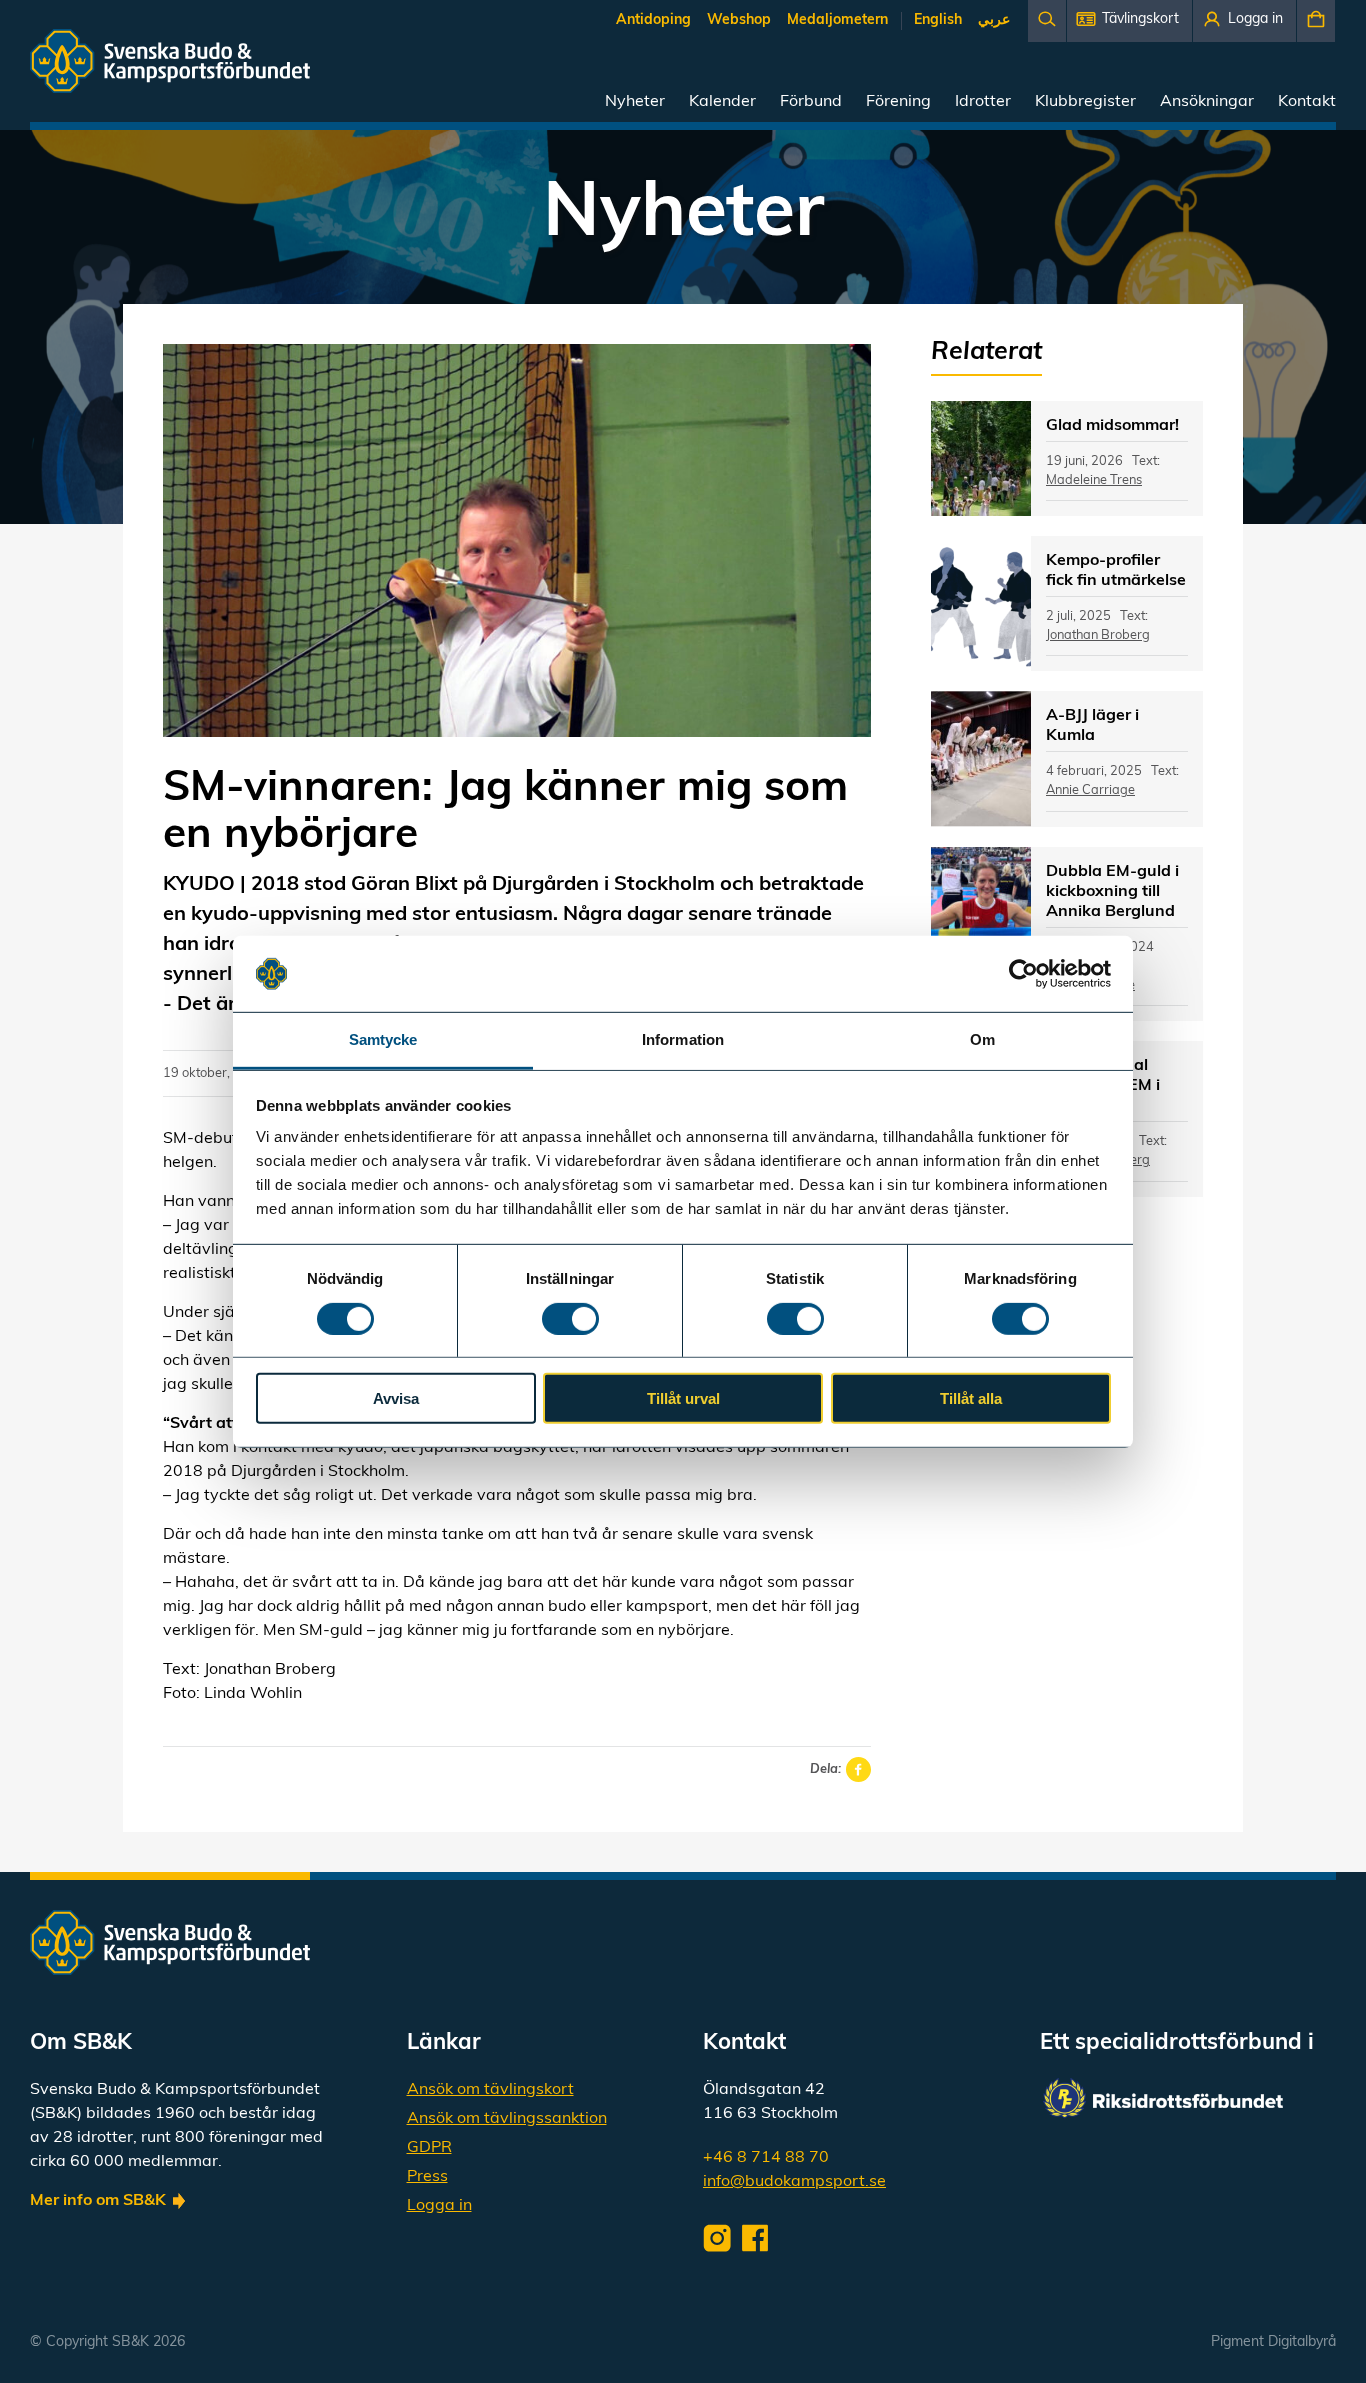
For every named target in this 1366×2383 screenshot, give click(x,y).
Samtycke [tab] (383, 1039)
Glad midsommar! (1112, 426)
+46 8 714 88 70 (766, 2158)
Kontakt (1307, 102)
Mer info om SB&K (98, 2201)
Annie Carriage (1090, 790)
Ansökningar (1207, 102)
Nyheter (635, 102)
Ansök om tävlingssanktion (507, 2119)
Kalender (722, 102)
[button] (1129, 21)
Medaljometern (837, 20)
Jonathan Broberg (1098, 635)
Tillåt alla (971, 1398)
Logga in (439, 2206)
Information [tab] (683, 1039)
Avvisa (396, 1398)
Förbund (811, 102)
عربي (994, 20)
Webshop (739, 20)
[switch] (570, 1318)
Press (427, 2177)
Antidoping (653, 20)
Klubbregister (1085, 102)
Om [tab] (982, 1039)
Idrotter (983, 102)
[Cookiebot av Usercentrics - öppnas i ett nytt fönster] (1023, 974)
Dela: (825, 1769)
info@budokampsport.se (794, 2182)
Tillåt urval (683, 1398)
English (938, 20)
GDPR (429, 2148)
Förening (898, 102)
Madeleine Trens (1094, 480)
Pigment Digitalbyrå (1273, 2342)
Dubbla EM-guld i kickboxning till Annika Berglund (1112, 892)
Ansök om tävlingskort (490, 2090)
